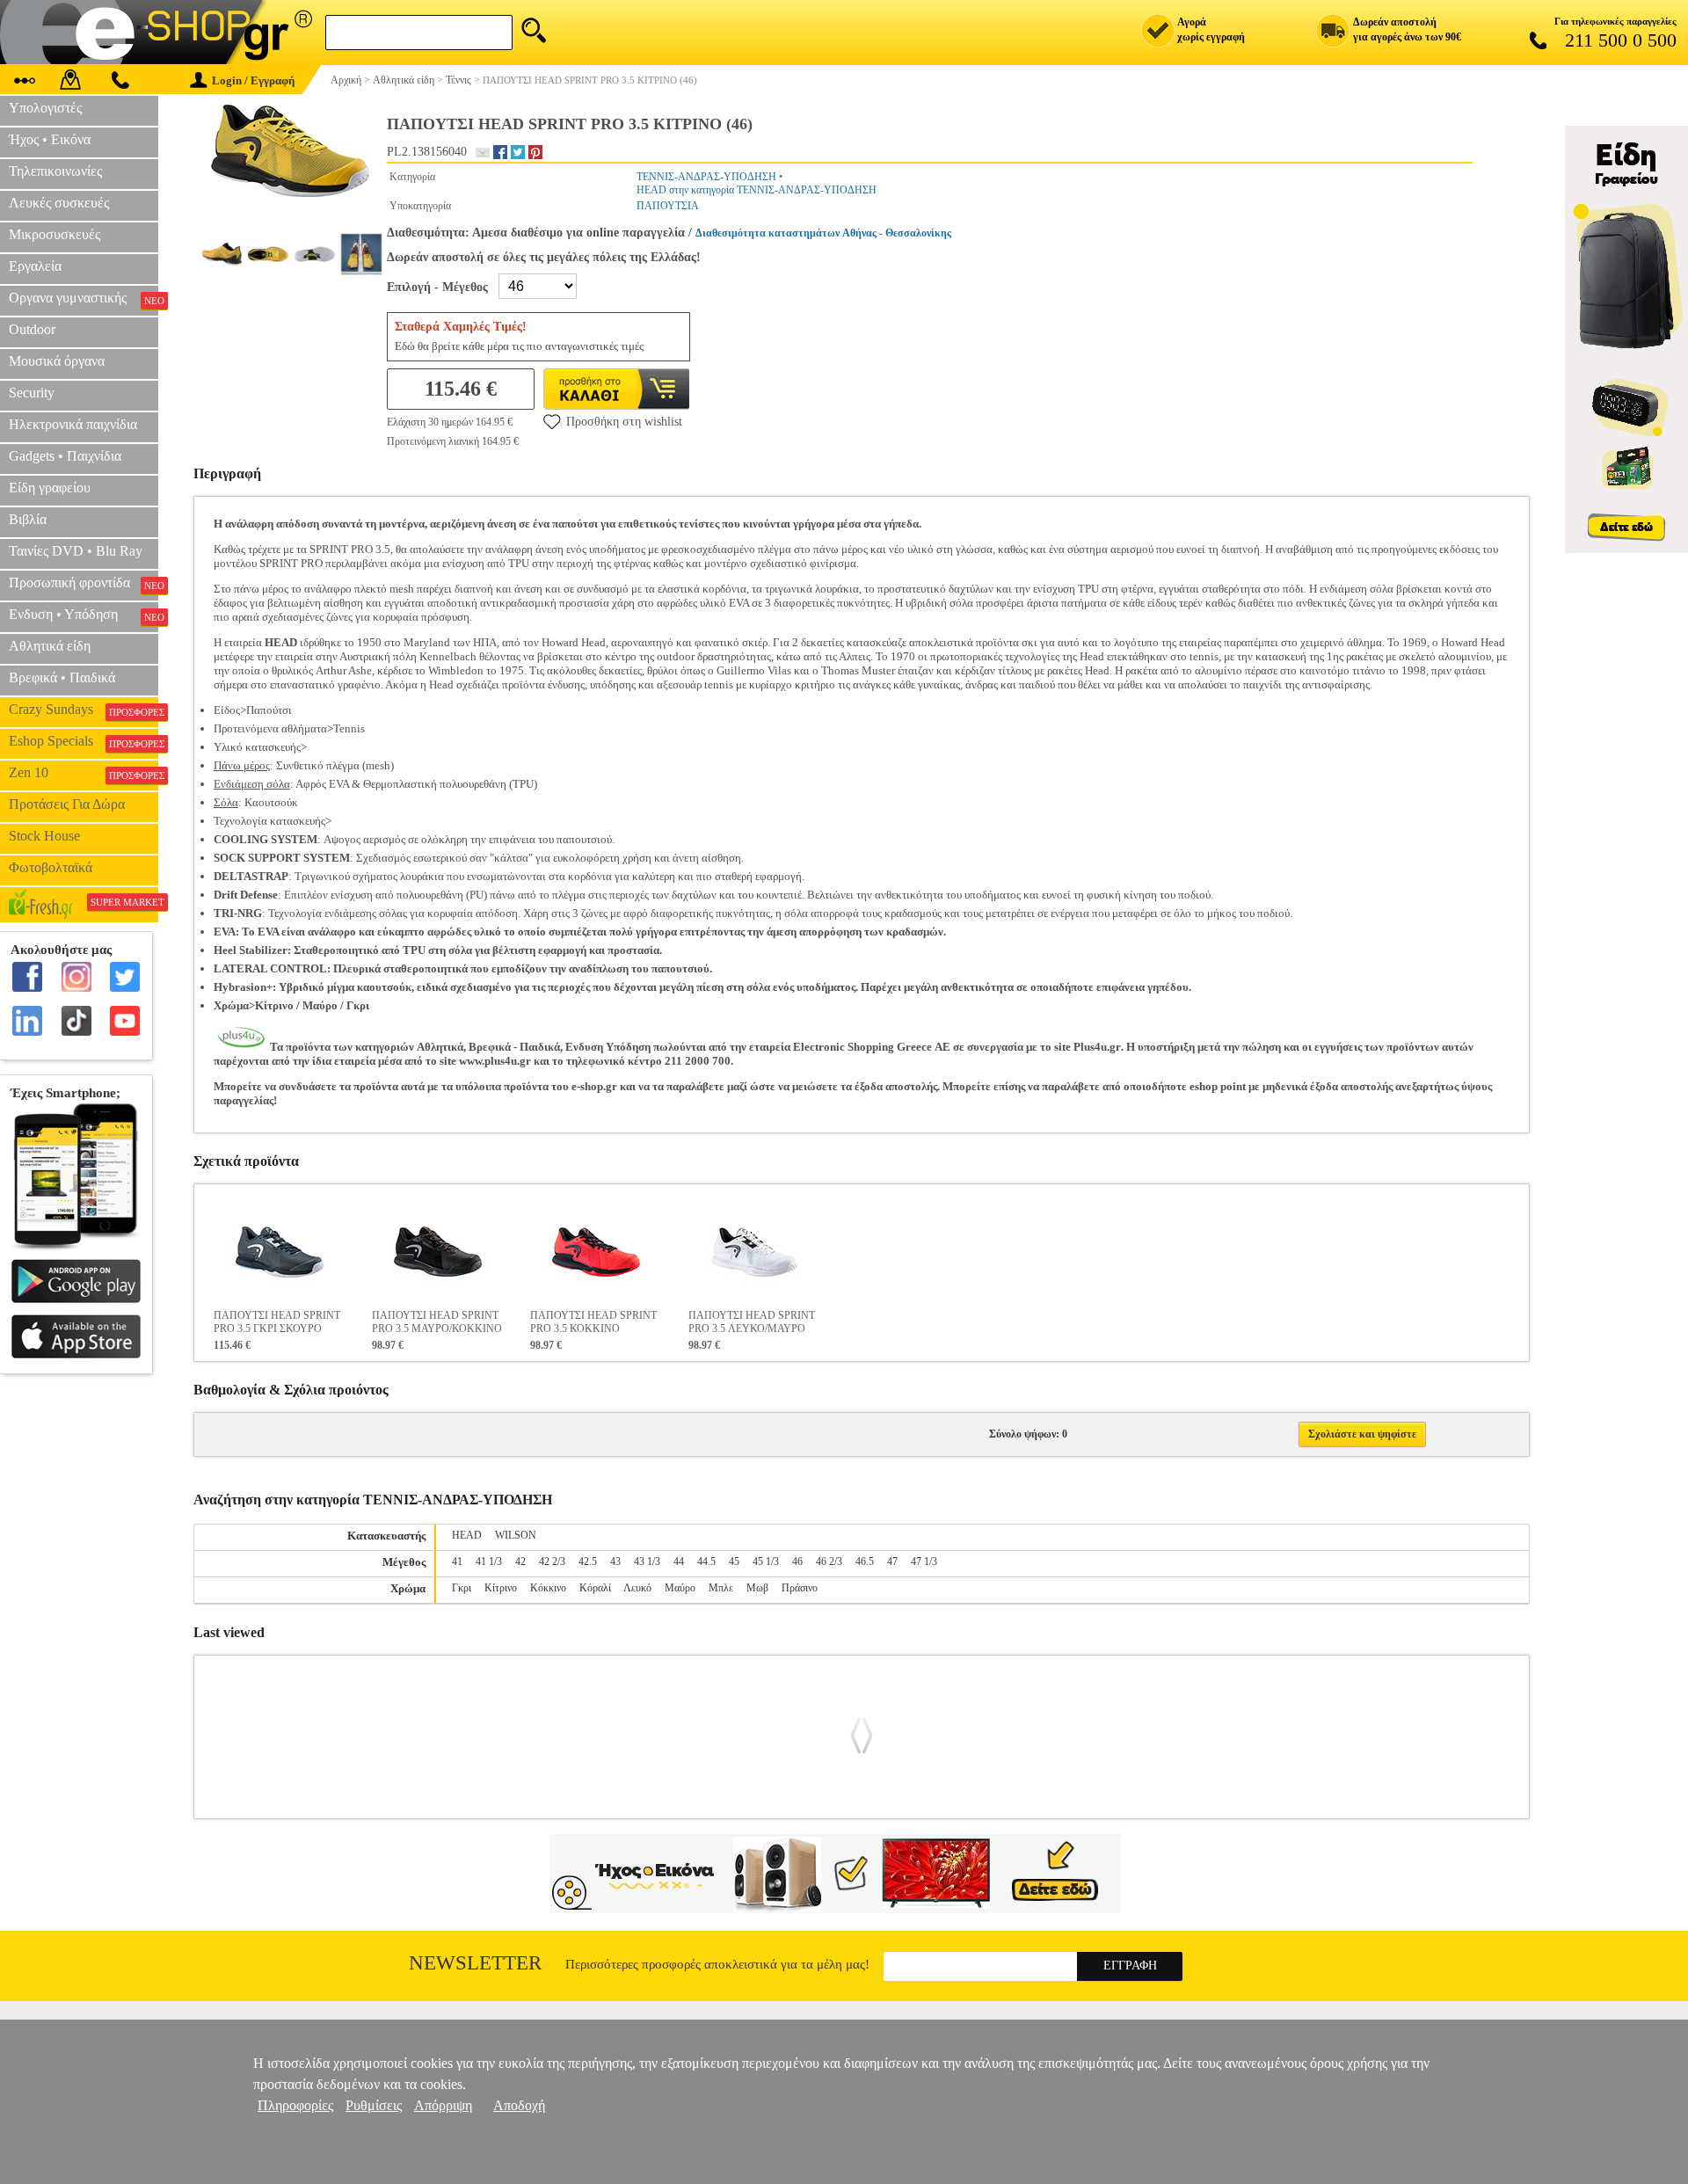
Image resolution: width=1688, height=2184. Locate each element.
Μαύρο (680, 1588)
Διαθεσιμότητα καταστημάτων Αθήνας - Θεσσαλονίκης (823, 233)
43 (615, 1562)
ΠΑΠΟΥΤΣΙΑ (668, 206)
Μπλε (721, 1588)
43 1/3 (647, 1562)
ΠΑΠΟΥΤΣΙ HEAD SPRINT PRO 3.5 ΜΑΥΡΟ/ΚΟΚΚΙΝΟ (437, 1322)
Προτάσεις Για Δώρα (67, 804)
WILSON (516, 1535)
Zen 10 (84, 773)
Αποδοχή (519, 2105)
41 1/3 (489, 1562)
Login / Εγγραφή (253, 80)
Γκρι (462, 1588)
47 (892, 1562)
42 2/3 (552, 1562)
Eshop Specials (84, 741)
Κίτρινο (501, 1588)
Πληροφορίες (295, 2105)
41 (457, 1562)
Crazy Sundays (84, 710)
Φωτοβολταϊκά (51, 867)
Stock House (44, 836)
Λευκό (637, 1588)
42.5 (588, 1562)
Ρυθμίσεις (374, 2105)
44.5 (706, 1562)
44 (679, 1562)
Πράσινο (800, 1588)
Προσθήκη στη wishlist (624, 422)
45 (734, 1562)
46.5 (865, 1562)
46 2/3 (829, 1562)
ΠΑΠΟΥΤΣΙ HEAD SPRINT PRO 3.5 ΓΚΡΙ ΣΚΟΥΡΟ (277, 1322)
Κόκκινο (548, 1588)
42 (520, 1562)
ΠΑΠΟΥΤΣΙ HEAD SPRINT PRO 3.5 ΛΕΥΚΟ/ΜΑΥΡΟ (752, 1322)
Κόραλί (595, 1588)
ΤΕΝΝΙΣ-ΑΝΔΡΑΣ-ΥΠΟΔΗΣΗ (706, 177)
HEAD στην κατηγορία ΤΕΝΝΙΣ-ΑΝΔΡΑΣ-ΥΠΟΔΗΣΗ (757, 190)
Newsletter (475, 1963)
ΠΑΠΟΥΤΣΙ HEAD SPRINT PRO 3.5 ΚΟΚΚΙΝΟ (593, 1322)
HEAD (467, 1535)
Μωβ (757, 1588)
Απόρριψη (443, 2105)
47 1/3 (924, 1562)
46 (797, 1562)
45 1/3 (766, 1562)
